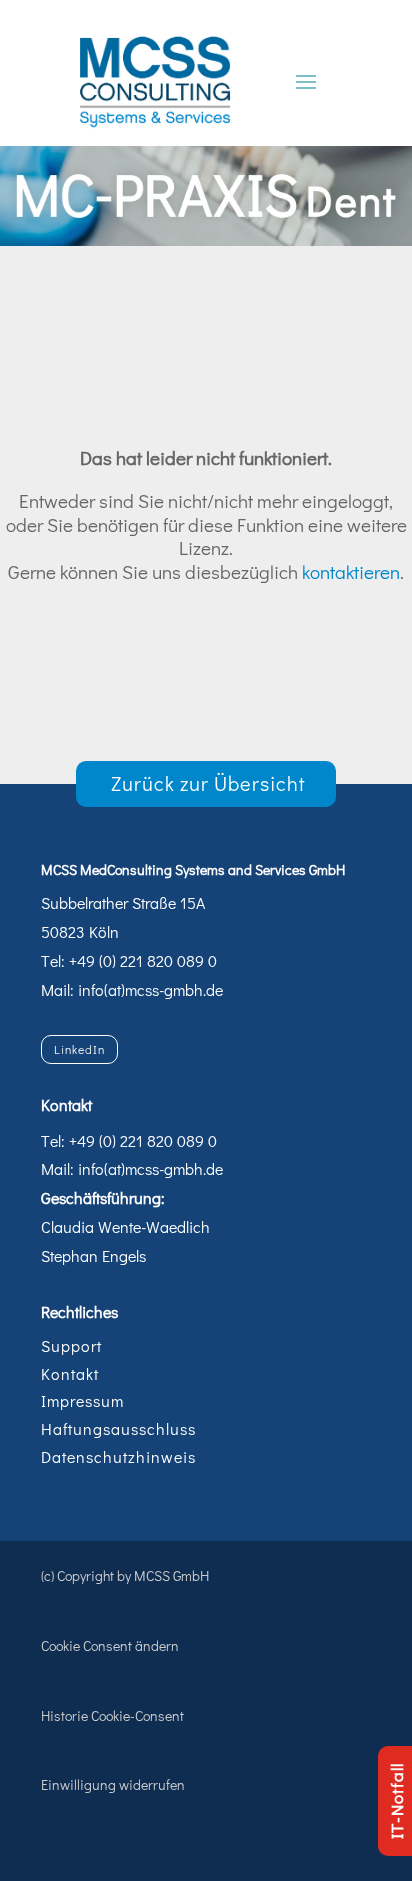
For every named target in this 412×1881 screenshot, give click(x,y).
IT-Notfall (396, 1801)
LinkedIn (79, 1049)
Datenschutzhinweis (118, 1456)
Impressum (82, 1400)
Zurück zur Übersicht (208, 783)
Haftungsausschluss (118, 1428)
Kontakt (70, 1373)
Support (71, 1345)
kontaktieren (351, 571)
